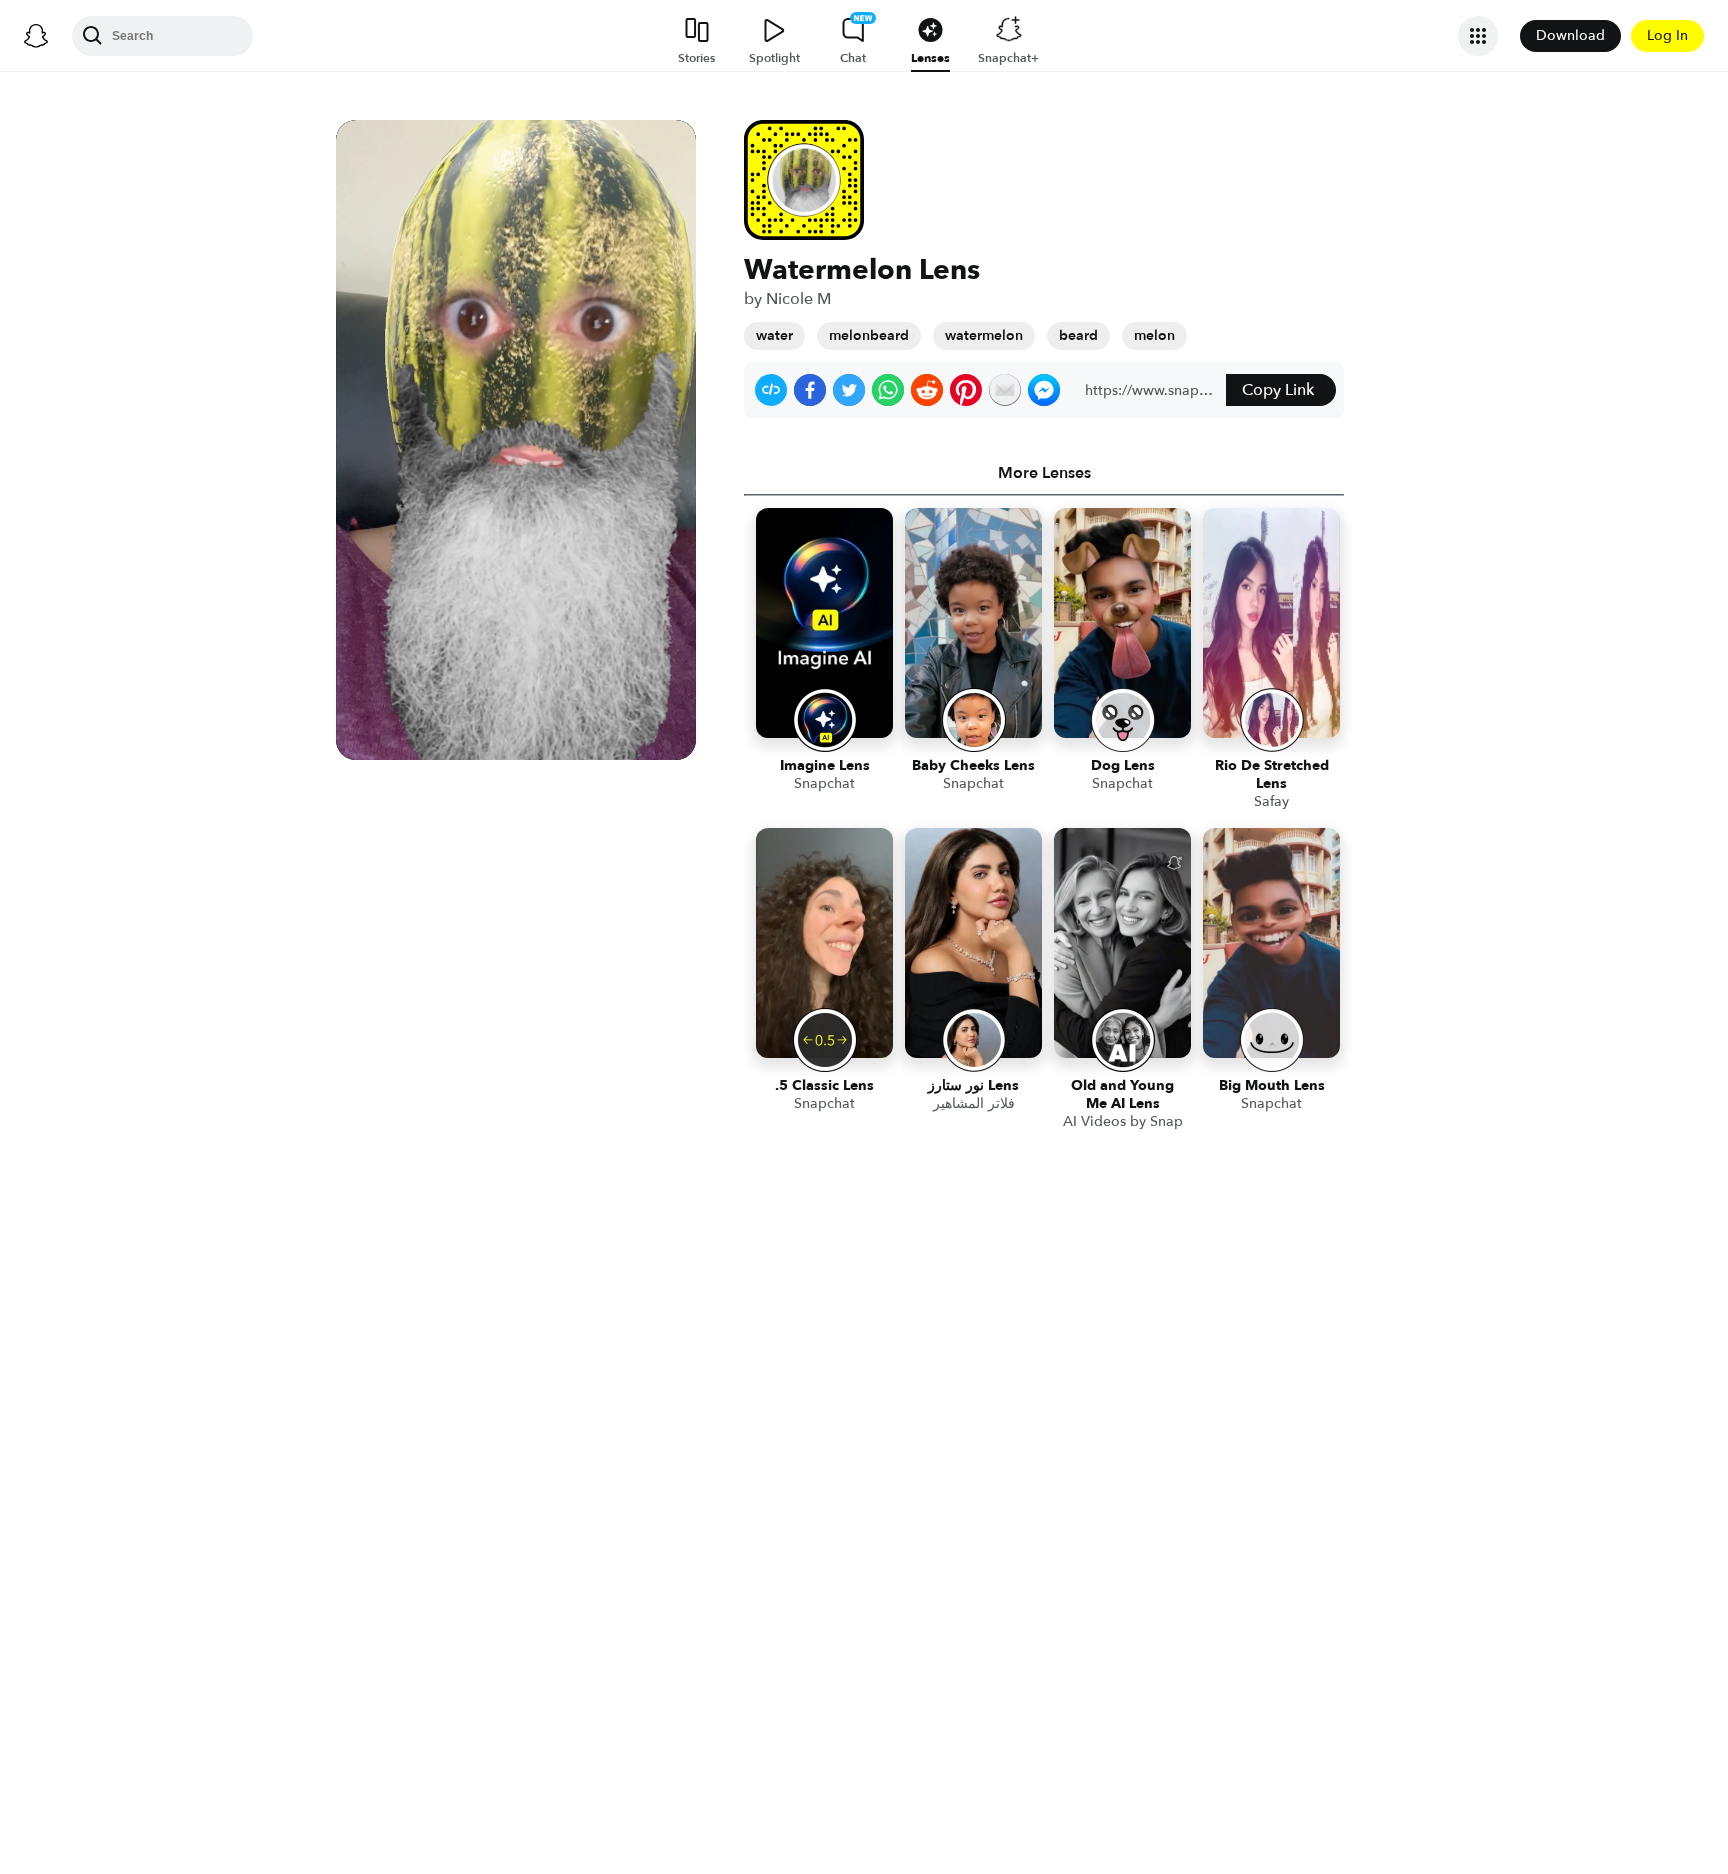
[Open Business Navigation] (1478, 36)
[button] (771, 390)
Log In (1667, 35)
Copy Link (1278, 390)
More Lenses (1044, 473)
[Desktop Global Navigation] (36, 36)
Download (1570, 35)
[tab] (1044, 473)
